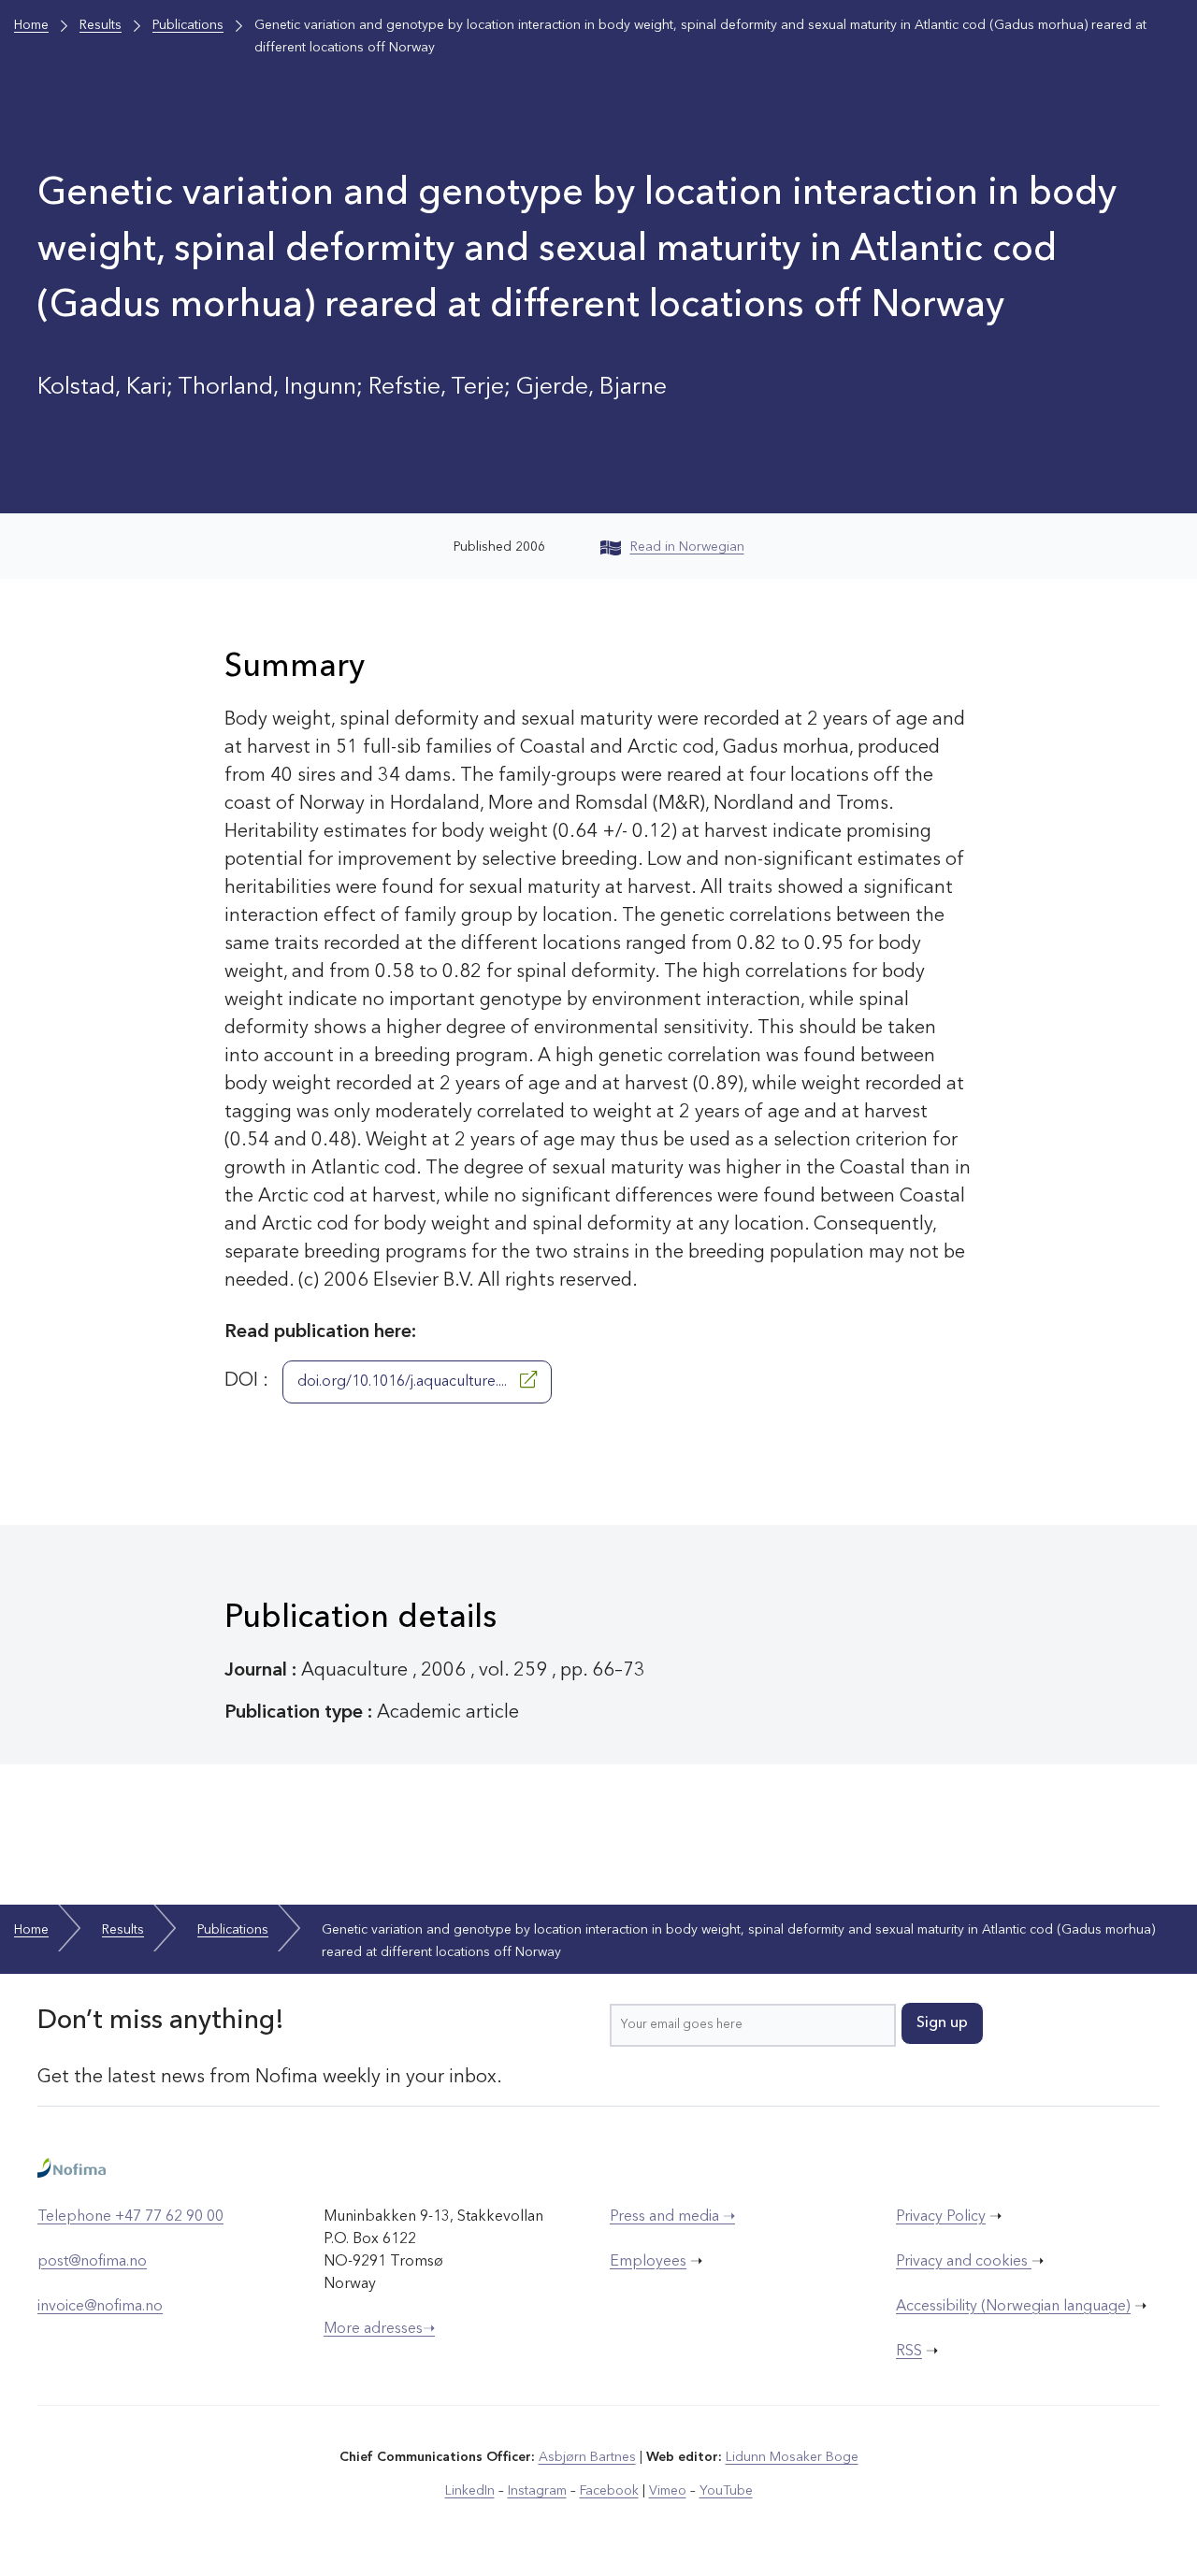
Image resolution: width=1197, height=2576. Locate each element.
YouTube (726, 2491)
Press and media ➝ (672, 2217)
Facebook (609, 2491)
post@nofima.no (92, 2262)
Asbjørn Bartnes (587, 2457)
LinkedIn (470, 2491)
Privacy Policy (941, 2217)
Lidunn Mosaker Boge (792, 2457)
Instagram (537, 2491)
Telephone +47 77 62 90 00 (130, 2217)
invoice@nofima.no (100, 2307)
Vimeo (668, 2491)
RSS (909, 2352)
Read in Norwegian (687, 547)
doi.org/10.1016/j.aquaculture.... (404, 1382)
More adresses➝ (379, 2329)
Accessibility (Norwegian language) (1013, 2307)
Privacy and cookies (964, 2262)
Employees (648, 2262)
